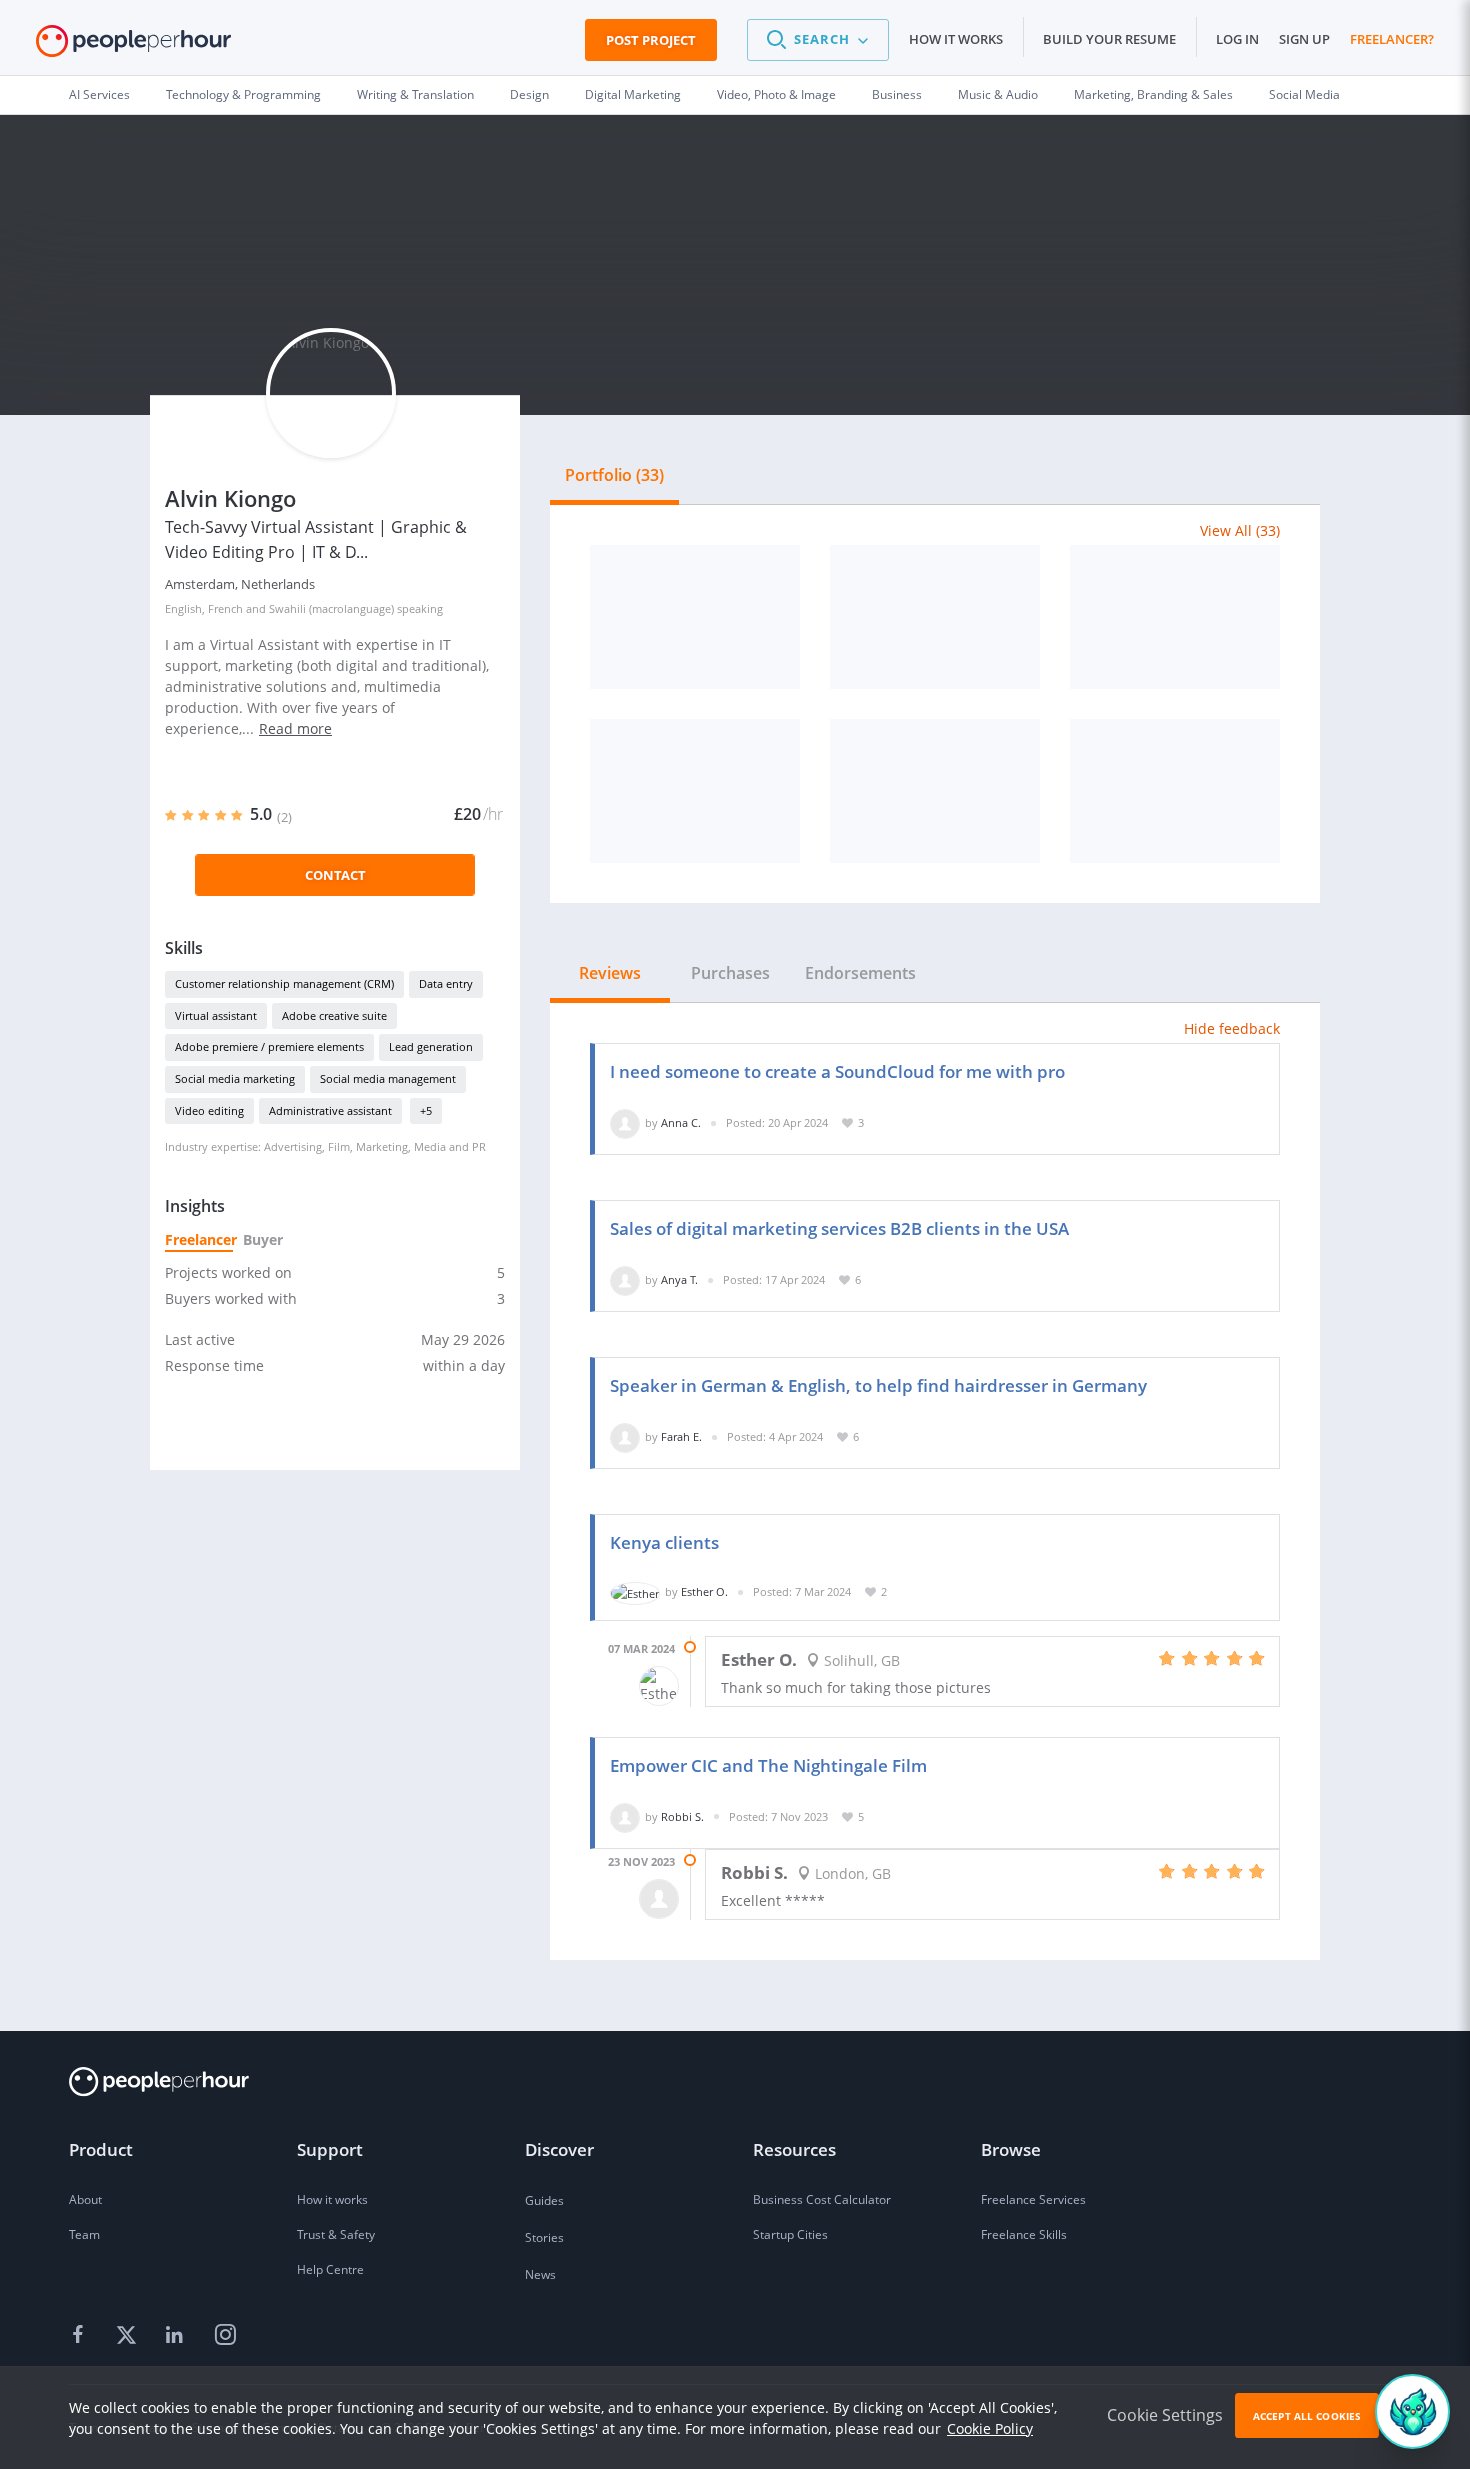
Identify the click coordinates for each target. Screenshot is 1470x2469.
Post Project (651, 40)
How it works (956, 39)
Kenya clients (664, 1542)
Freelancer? (1392, 39)
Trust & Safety (336, 2234)
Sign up (1304, 39)
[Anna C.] (625, 1122)
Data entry (446, 983)
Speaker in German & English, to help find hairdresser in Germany (878, 1385)
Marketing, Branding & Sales (1153, 94)
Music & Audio (998, 94)
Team (84, 2234)
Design (529, 94)
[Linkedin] (177, 2336)
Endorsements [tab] (860, 973)
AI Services (99, 94)
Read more (295, 728)
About (85, 2199)
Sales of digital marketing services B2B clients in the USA (839, 1228)
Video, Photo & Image (776, 94)
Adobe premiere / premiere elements (269, 1046)
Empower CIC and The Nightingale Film (768, 1765)
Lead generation (431, 1046)
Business (897, 94)
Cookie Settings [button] (1165, 2415)
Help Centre (330, 2269)
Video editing (209, 1110)
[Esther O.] (635, 1591)
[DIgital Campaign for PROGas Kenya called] (1175, 617)
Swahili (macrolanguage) (331, 608)
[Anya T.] (625, 1279)
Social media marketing (235, 1078)
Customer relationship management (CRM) (284, 983)
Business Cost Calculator (822, 2199)
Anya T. (679, 1279)
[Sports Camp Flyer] (935, 617)
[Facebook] (81, 2336)
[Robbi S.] (625, 1816)
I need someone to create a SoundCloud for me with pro (837, 1071)
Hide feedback (1232, 1028)
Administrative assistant (330, 1110)
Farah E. (681, 1436)
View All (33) (1240, 530)
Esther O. (704, 1591)
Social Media (1304, 94)
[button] (818, 40)
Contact (335, 875)
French (225, 608)
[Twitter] (129, 2336)
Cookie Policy (990, 2428)
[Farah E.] (625, 1436)
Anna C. (681, 1122)
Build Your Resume (1109, 39)
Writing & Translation (415, 94)
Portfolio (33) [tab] (614, 475)
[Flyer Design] (935, 791)
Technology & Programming (243, 94)
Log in (1237, 39)
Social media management (388, 1078)
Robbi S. (682, 1816)
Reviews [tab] (610, 973)
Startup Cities (790, 2234)
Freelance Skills (1024, 2234)
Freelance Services (1033, 2199)
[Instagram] (225, 2336)
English (183, 608)
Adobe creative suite (334, 1015)
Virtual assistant (216, 1015)
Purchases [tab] (730, 973)
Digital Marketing (633, 94)
